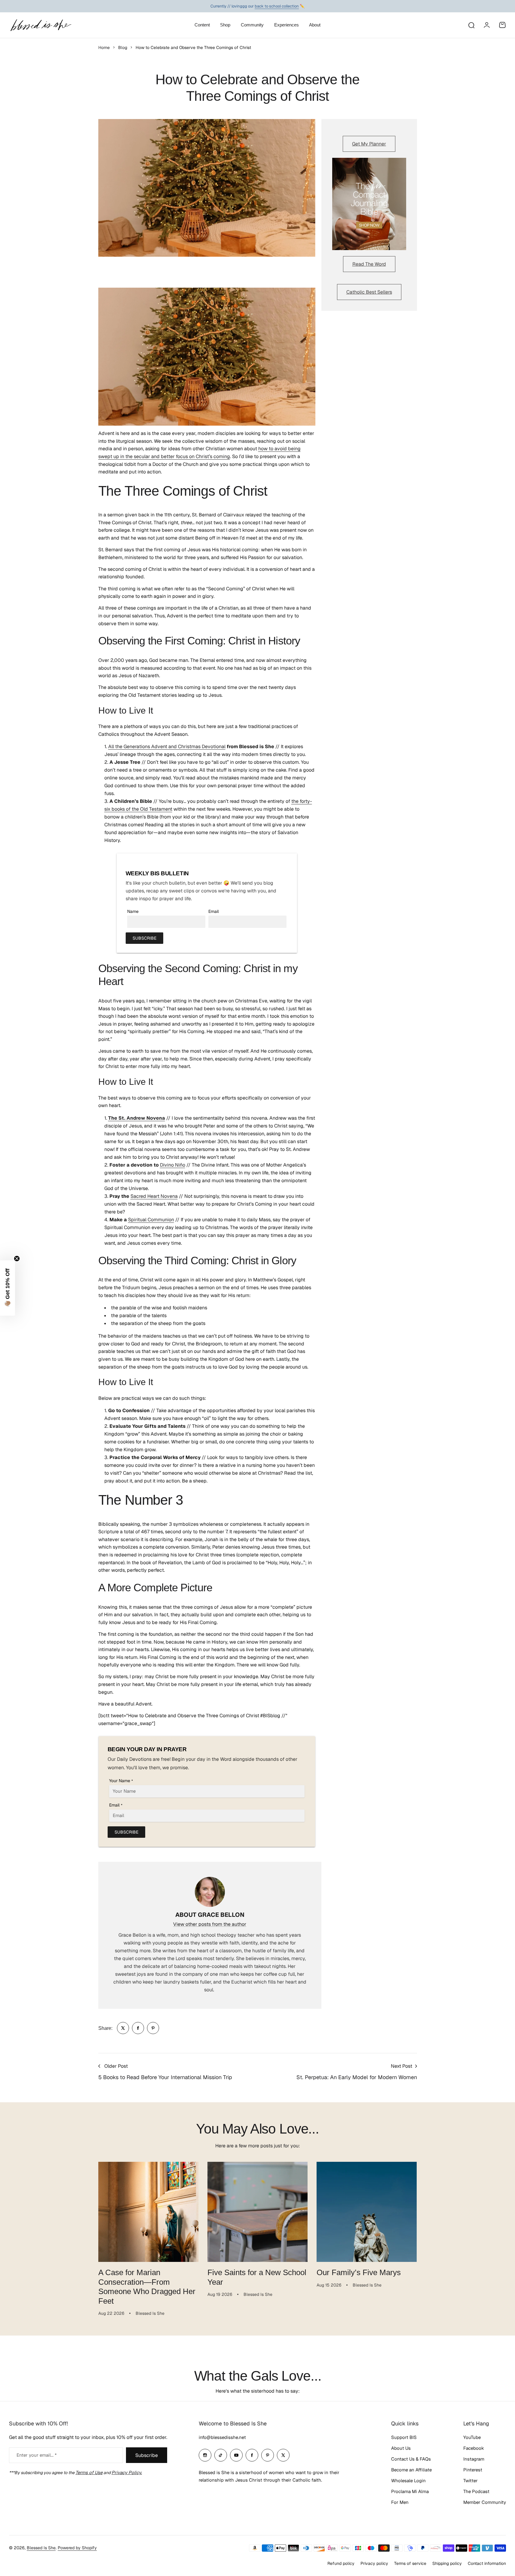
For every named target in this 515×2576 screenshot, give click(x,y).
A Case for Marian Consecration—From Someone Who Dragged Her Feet (147, 2287)
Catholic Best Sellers (369, 292)
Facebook (474, 2448)
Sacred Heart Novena (154, 1196)
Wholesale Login (408, 2481)
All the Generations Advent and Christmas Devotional (167, 746)
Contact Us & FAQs (411, 2459)
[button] (8, 1288)
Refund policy (341, 2563)
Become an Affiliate (411, 2470)
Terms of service (410, 2563)
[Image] (369, 204)
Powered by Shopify (77, 2548)
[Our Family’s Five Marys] (367, 2212)
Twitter (471, 2481)
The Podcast (476, 2491)
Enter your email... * (37, 2455)
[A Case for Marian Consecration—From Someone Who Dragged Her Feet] (148, 2212)
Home (104, 47)
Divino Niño (173, 1165)
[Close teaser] (17, 1259)
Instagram (474, 2459)
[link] (123, 2028)
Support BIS (404, 2437)
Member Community (485, 2502)
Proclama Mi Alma (410, 2491)
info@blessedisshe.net (222, 2437)
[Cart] (502, 25)
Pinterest (473, 2470)
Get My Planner (369, 144)
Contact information (487, 2563)
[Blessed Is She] (41, 25)
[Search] (471, 25)
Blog (123, 47)
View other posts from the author (210, 1924)
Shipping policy (447, 2563)
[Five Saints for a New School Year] (257, 2212)
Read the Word (369, 264)
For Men (400, 2502)
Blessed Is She (41, 2548)
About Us (401, 2448)
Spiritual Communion (151, 1220)
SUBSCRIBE (144, 938)
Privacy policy (374, 2563)
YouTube (472, 2437)
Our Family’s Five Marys (359, 2272)
